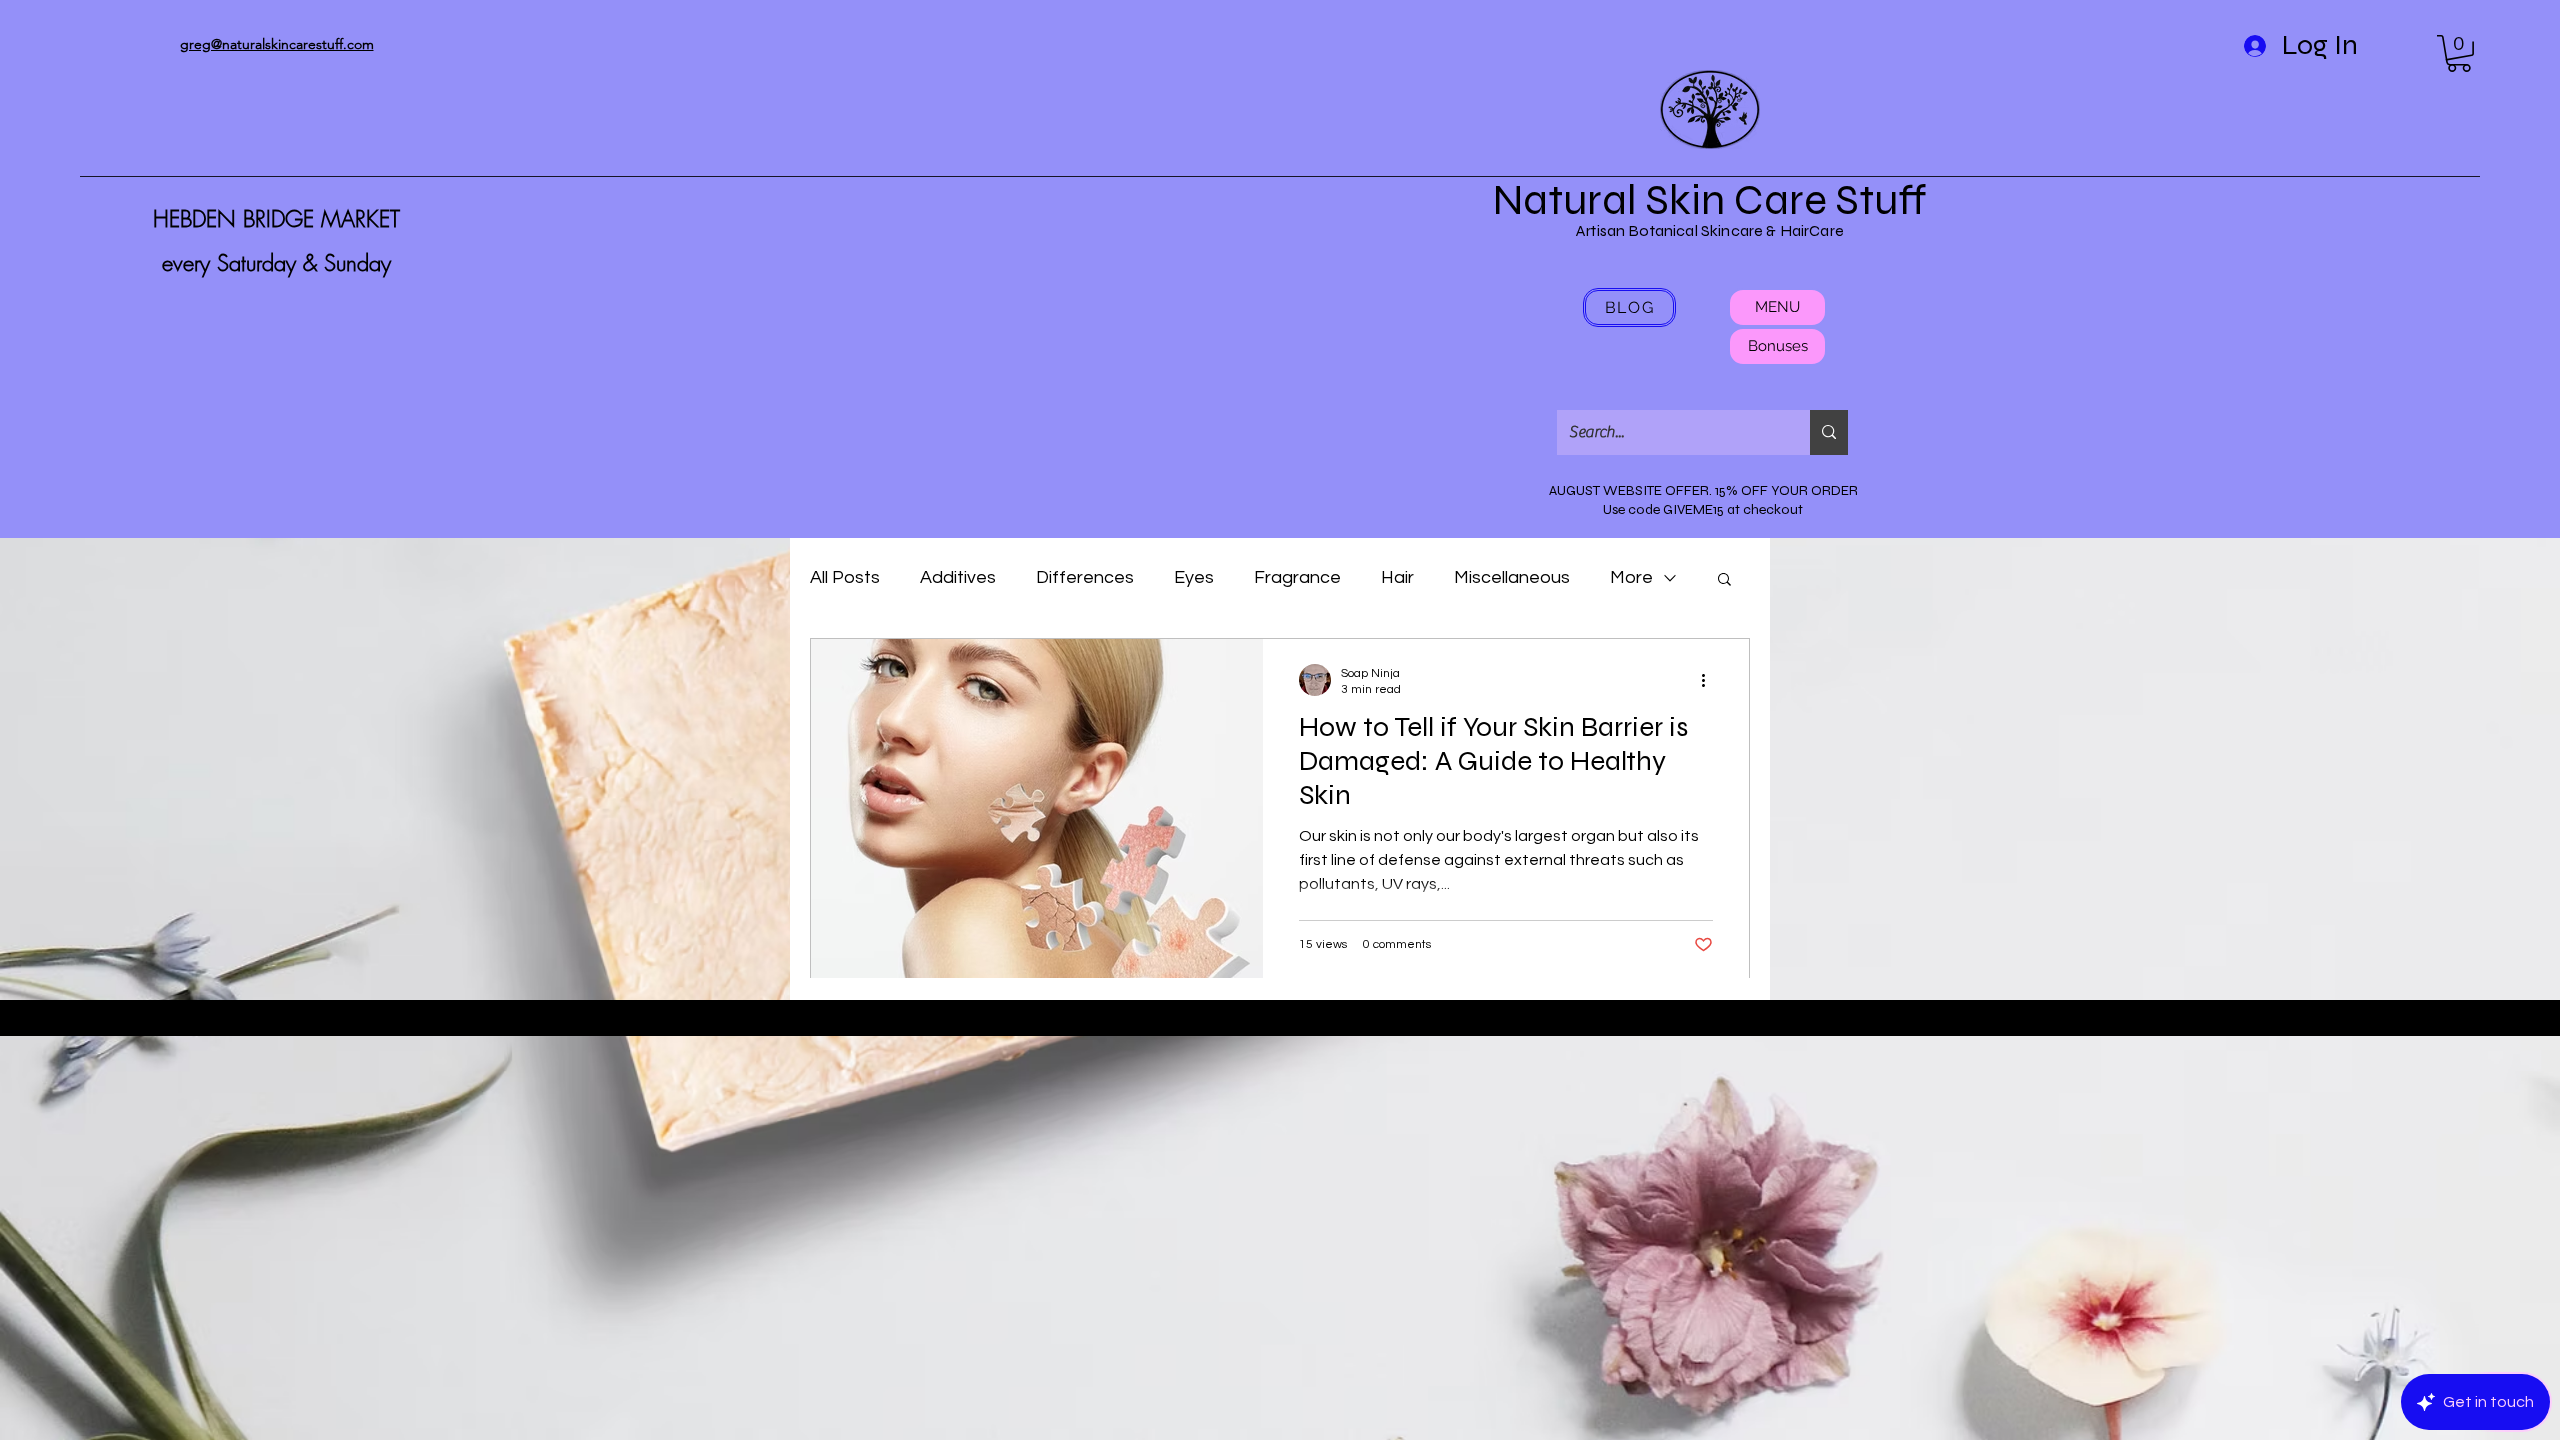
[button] (2459, 53)
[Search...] (1829, 432)
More (1631, 577)
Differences (1085, 577)
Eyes (1194, 577)
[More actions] (1710, 680)
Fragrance (1297, 577)
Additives (958, 577)
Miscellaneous (1512, 577)
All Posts (845, 577)
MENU (1777, 307)
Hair (1397, 577)
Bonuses (1778, 346)
